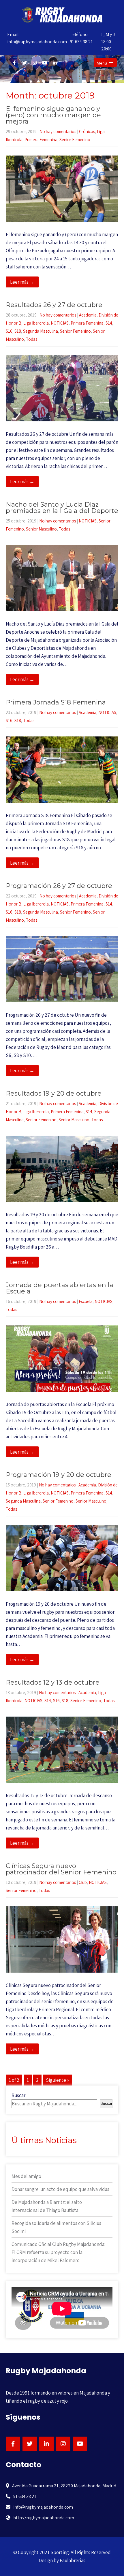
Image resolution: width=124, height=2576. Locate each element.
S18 (18, 331)
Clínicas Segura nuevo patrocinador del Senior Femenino (61, 1869)
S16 (9, 331)
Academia (88, 315)
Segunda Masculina (41, 331)
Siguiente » (57, 2080)
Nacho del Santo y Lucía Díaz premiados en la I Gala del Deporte (62, 508)
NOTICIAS (60, 323)
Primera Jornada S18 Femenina (56, 702)
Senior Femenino (75, 140)
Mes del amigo (26, 2176)
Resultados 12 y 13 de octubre (53, 1682)
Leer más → (22, 282)
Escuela (86, 1301)
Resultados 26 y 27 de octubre (54, 305)
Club (83, 1882)
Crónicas (87, 131)
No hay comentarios (58, 131)
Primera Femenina (41, 140)
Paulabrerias (73, 2560)
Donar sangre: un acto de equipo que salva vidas (60, 2189)
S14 (109, 323)
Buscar (18, 2095)
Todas (32, 339)
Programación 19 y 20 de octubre (59, 1475)
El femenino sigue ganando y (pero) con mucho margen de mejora (53, 115)
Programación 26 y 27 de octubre (59, 886)
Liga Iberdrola (36, 323)
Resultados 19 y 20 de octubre (54, 1093)
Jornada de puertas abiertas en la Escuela (60, 1288)
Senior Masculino (41, 529)
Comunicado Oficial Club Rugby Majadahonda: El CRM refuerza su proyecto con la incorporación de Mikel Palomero (58, 2252)
